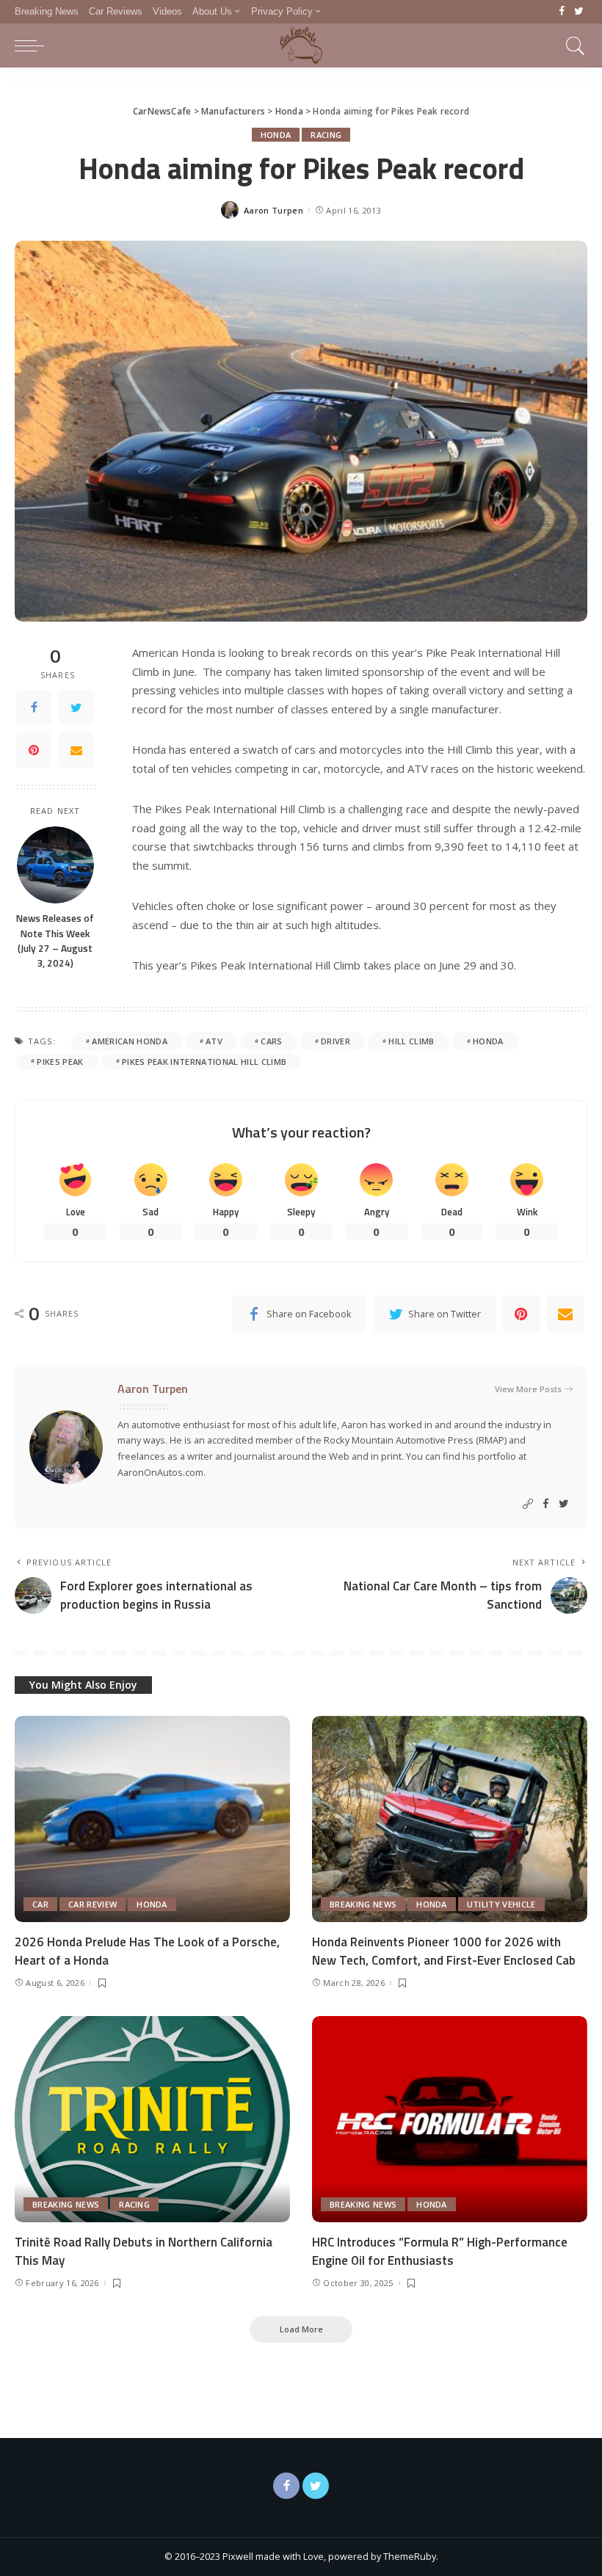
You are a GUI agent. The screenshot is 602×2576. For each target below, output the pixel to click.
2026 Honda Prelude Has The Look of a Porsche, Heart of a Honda (147, 1951)
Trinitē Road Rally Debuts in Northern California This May (144, 2251)
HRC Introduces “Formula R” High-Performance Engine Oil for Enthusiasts (440, 2251)
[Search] (572, 46)
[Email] (76, 750)
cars (271, 1041)
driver (336, 1041)
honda (488, 1041)
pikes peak (60, 1062)
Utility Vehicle (501, 1904)
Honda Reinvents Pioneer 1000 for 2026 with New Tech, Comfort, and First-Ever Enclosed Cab (444, 1951)
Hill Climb (411, 1041)
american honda (130, 1041)
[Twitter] (579, 12)
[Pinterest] (34, 750)
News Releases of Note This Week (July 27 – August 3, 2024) (55, 940)
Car (40, 1904)
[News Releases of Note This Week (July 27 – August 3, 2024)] (55, 865)
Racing (326, 135)
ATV (214, 1041)
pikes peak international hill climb (204, 1062)
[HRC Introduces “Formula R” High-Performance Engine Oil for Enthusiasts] (450, 2119)
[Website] (528, 1504)
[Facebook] (562, 12)
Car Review (93, 1904)
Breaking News (363, 1904)
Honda (276, 135)
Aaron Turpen (273, 210)
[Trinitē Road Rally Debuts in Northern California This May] (152, 2119)
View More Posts (528, 1389)
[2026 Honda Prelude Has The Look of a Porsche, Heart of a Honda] (152, 1819)
